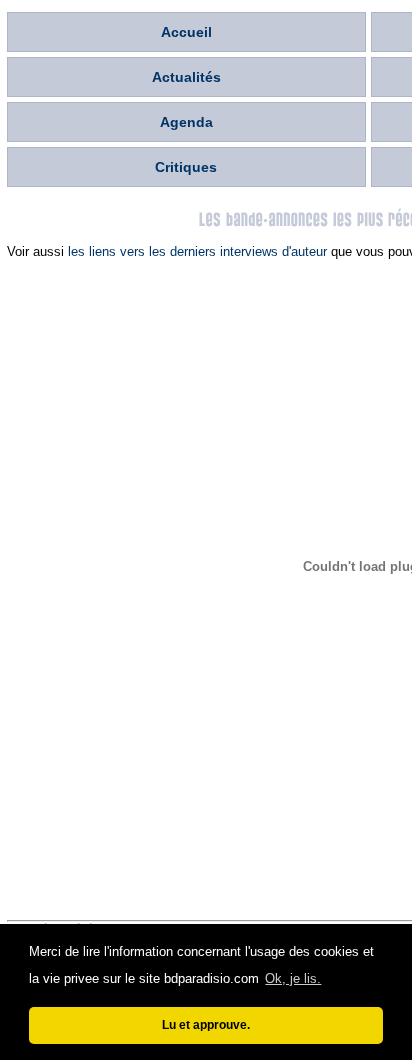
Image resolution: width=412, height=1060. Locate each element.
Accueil (186, 32)
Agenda (186, 122)
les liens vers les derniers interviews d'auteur (197, 251)
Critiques (186, 167)
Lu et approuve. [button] (206, 1024)
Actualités (186, 77)
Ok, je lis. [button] (293, 978)
